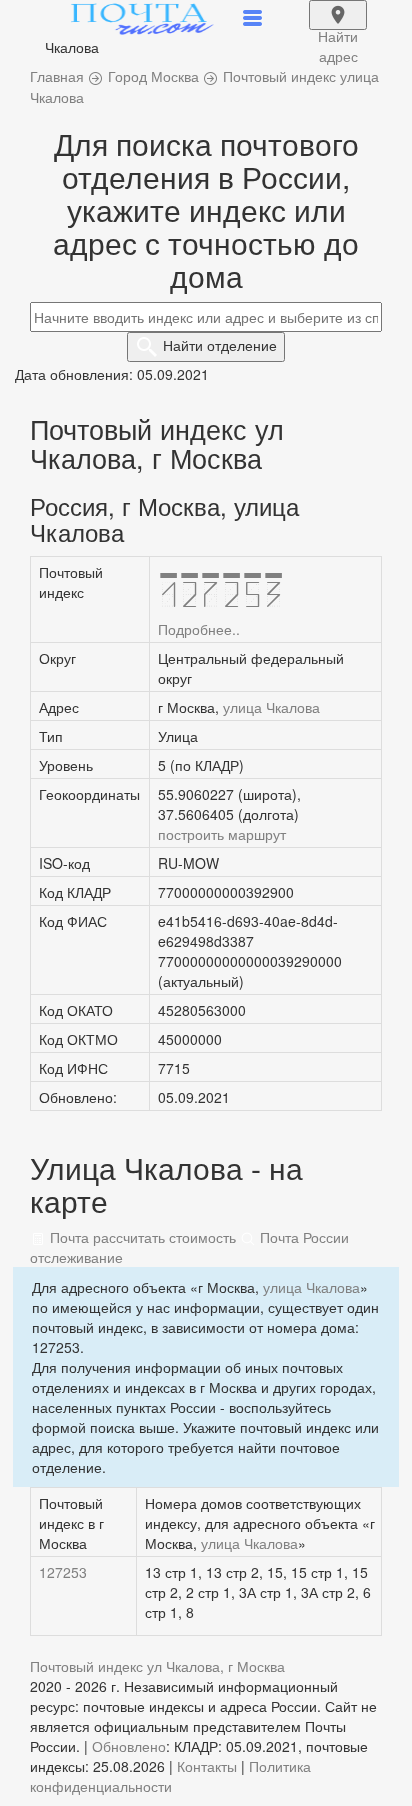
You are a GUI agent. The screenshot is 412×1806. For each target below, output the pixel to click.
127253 (63, 1572)
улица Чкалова (271, 707)
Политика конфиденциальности (170, 1776)
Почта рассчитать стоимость (141, 1237)
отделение (220, 345)
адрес (338, 28)
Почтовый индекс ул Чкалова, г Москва (157, 1666)
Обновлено (129, 1746)
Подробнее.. (199, 629)
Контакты (207, 1766)
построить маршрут (222, 834)
